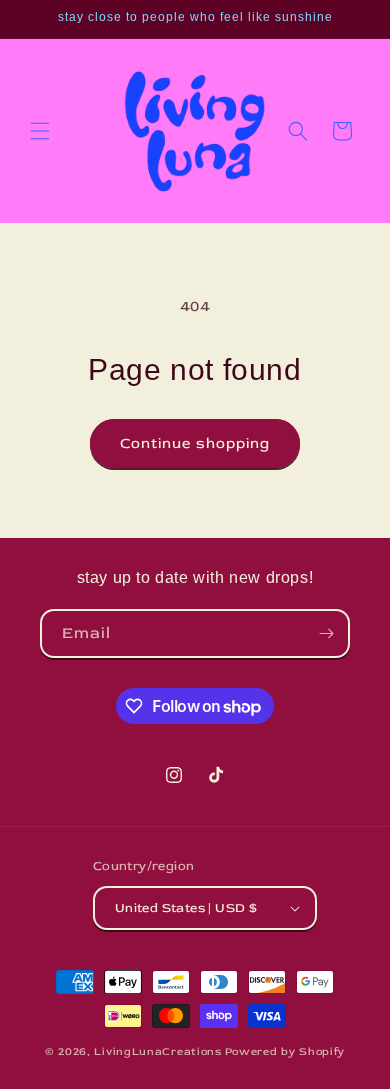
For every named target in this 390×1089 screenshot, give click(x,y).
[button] (40, 131)
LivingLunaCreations (157, 1051)
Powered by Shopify (285, 1051)
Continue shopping (195, 443)
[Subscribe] (326, 633)
